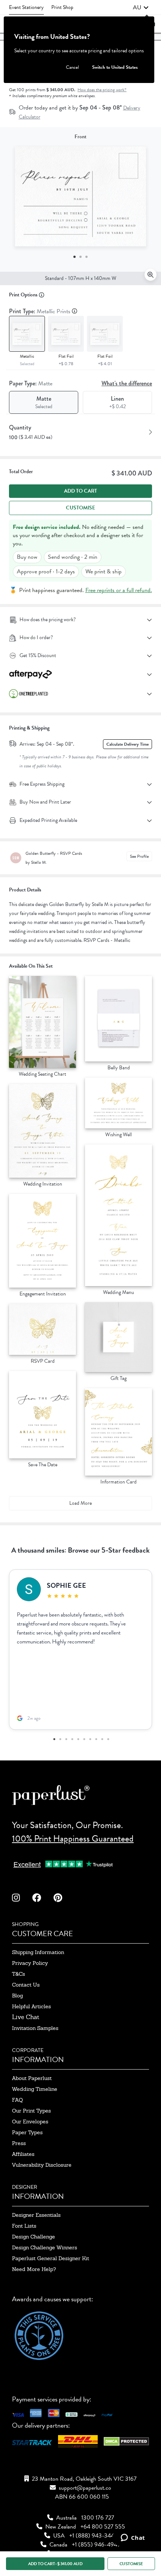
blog (17, 1996)
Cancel (72, 67)
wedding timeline (35, 2089)
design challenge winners (45, 2247)
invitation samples (35, 2028)
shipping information (38, 1952)
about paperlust (32, 2078)
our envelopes (30, 2121)
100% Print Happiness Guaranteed (73, 1839)
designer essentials (36, 2215)
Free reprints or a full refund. (119, 590)
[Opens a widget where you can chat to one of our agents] (133, 2538)
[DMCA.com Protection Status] (126, 2443)
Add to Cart (80, 491)
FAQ (17, 2100)
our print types (31, 2111)
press (19, 2143)
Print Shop (62, 7)
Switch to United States (115, 67)
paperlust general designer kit (51, 2258)
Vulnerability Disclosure (42, 2165)
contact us (26, 1985)
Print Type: (40, 311)
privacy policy (30, 1963)
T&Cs (19, 1974)
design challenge (34, 2237)
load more (80, 1503)
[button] (141, 7)
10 (107, 1739)
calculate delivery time (127, 744)
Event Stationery (26, 7)
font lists (24, 2226)
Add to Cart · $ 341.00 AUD (55, 2564)
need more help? (34, 2269)
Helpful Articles (31, 2006)
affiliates (23, 2154)
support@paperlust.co (85, 2488)
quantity (20, 427)
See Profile (139, 856)
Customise (80, 508)
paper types (27, 2132)
